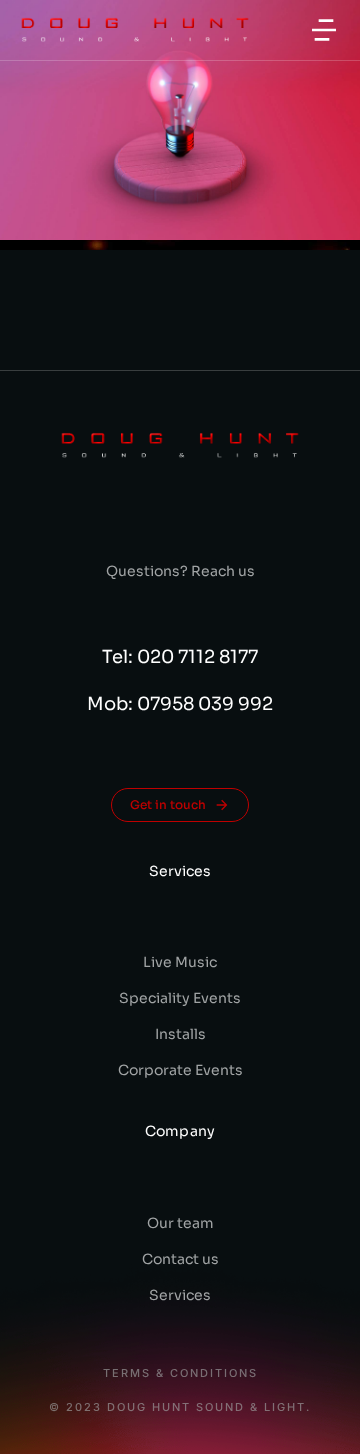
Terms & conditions (180, 1373)
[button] (324, 30)
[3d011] (180, 120)
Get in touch (168, 804)
